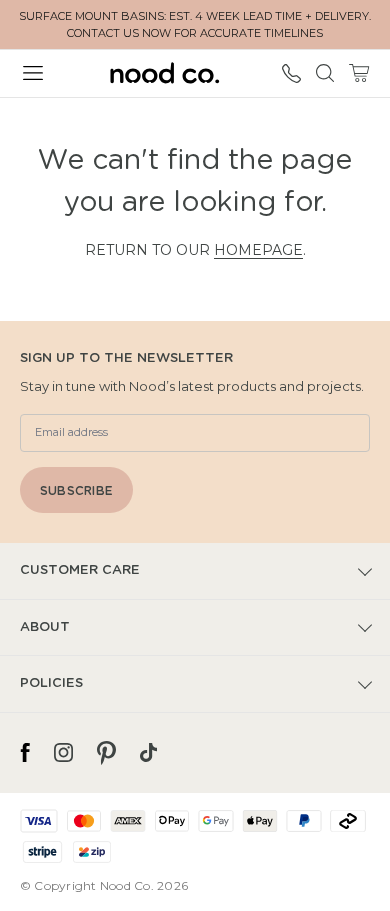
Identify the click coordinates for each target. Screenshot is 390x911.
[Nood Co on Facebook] (25, 753)
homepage (258, 250)
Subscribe (76, 491)
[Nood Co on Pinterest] (106, 753)
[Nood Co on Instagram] (63, 753)
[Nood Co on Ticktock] (148, 753)
